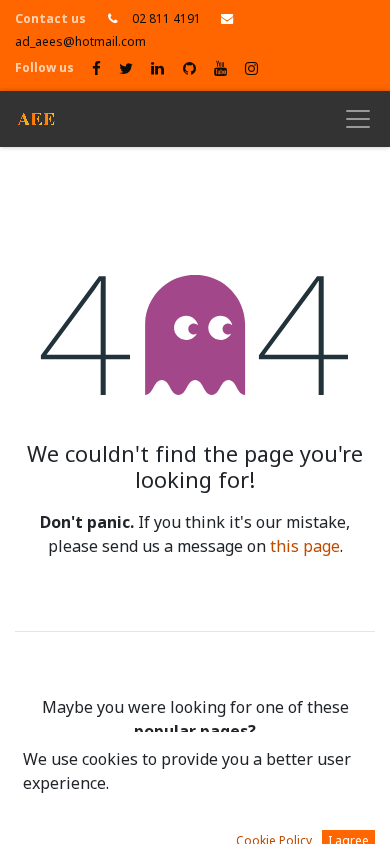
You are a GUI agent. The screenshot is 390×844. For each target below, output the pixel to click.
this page (305, 547)
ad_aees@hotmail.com (80, 42)
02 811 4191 (166, 19)
